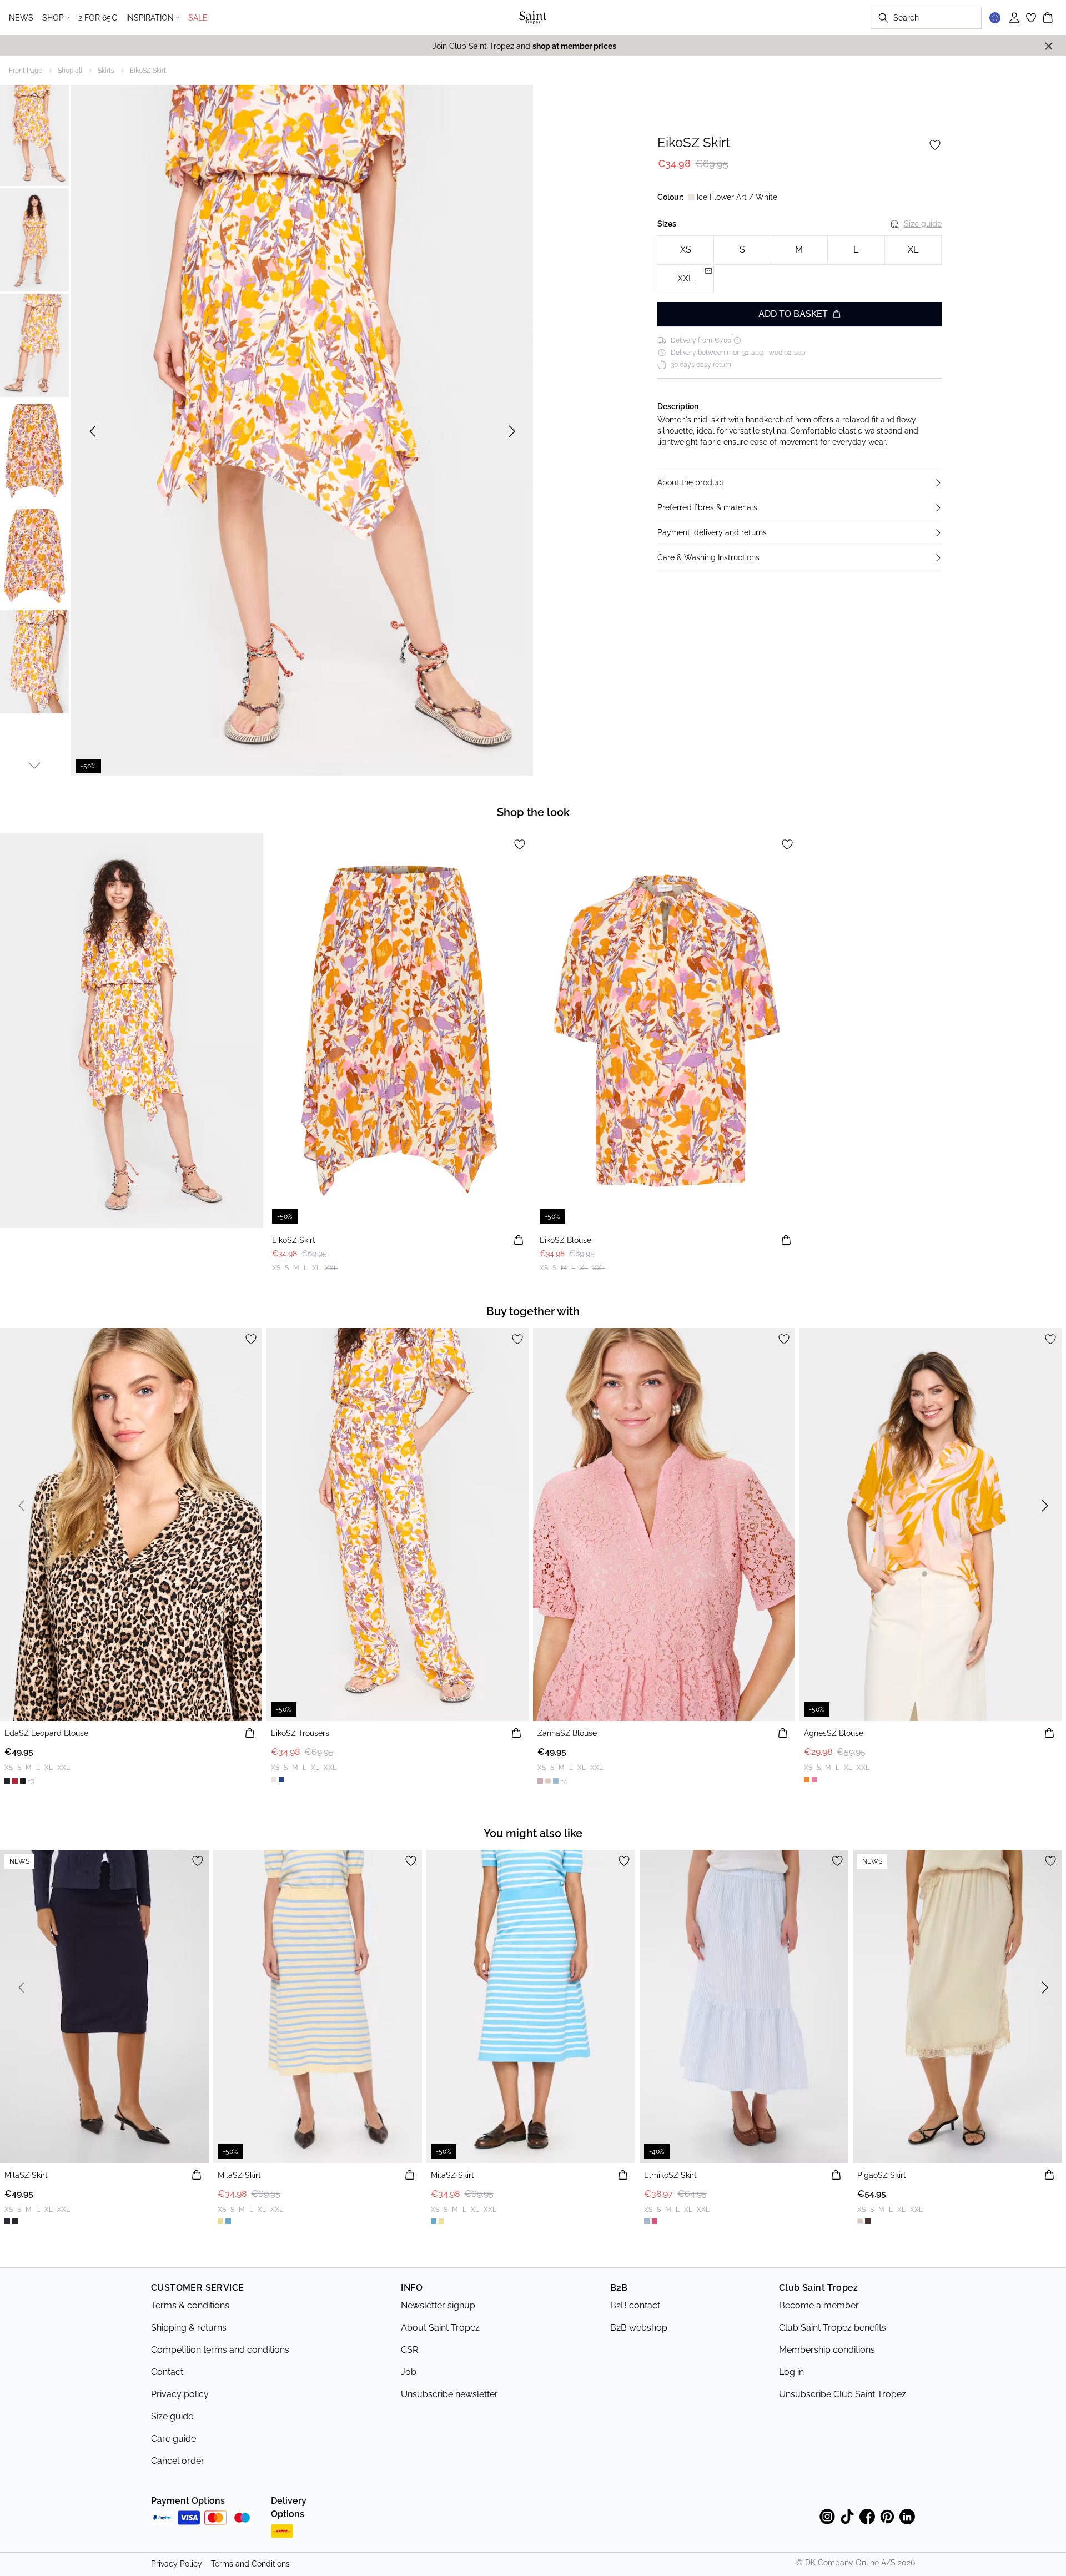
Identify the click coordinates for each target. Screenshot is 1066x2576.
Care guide (174, 2439)
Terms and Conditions (250, 2564)
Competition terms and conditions (220, 2350)
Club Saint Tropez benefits (833, 2328)
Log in (791, 2372)
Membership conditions (827, 2350)
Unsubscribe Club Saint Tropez (843, 2394)
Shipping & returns (189, 2328)
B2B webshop (639, 2328)
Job (409, 2372)
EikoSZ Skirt (148, 71)
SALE (198, 18)
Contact (167, 2372)
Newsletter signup (438, 2305)
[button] (799, 482)
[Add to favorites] (935, 145)
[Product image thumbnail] (34, 134)
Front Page (26, 71)
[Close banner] (1049, 46)
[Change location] (995, 18)
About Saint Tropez (440, 2328)
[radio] (685, 250)
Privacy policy (180, 2394)
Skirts (106, 71)
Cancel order (178, 2461)
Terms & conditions (190, 2305)
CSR (409, 2350)
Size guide (923, 224)
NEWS (21, 18)
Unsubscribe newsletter (449, 2394)
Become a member (819, 2305)
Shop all (70, 71)
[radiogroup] (799, 265)
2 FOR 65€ (98, 18)
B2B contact (635, 2305)
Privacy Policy (177, 2564)
